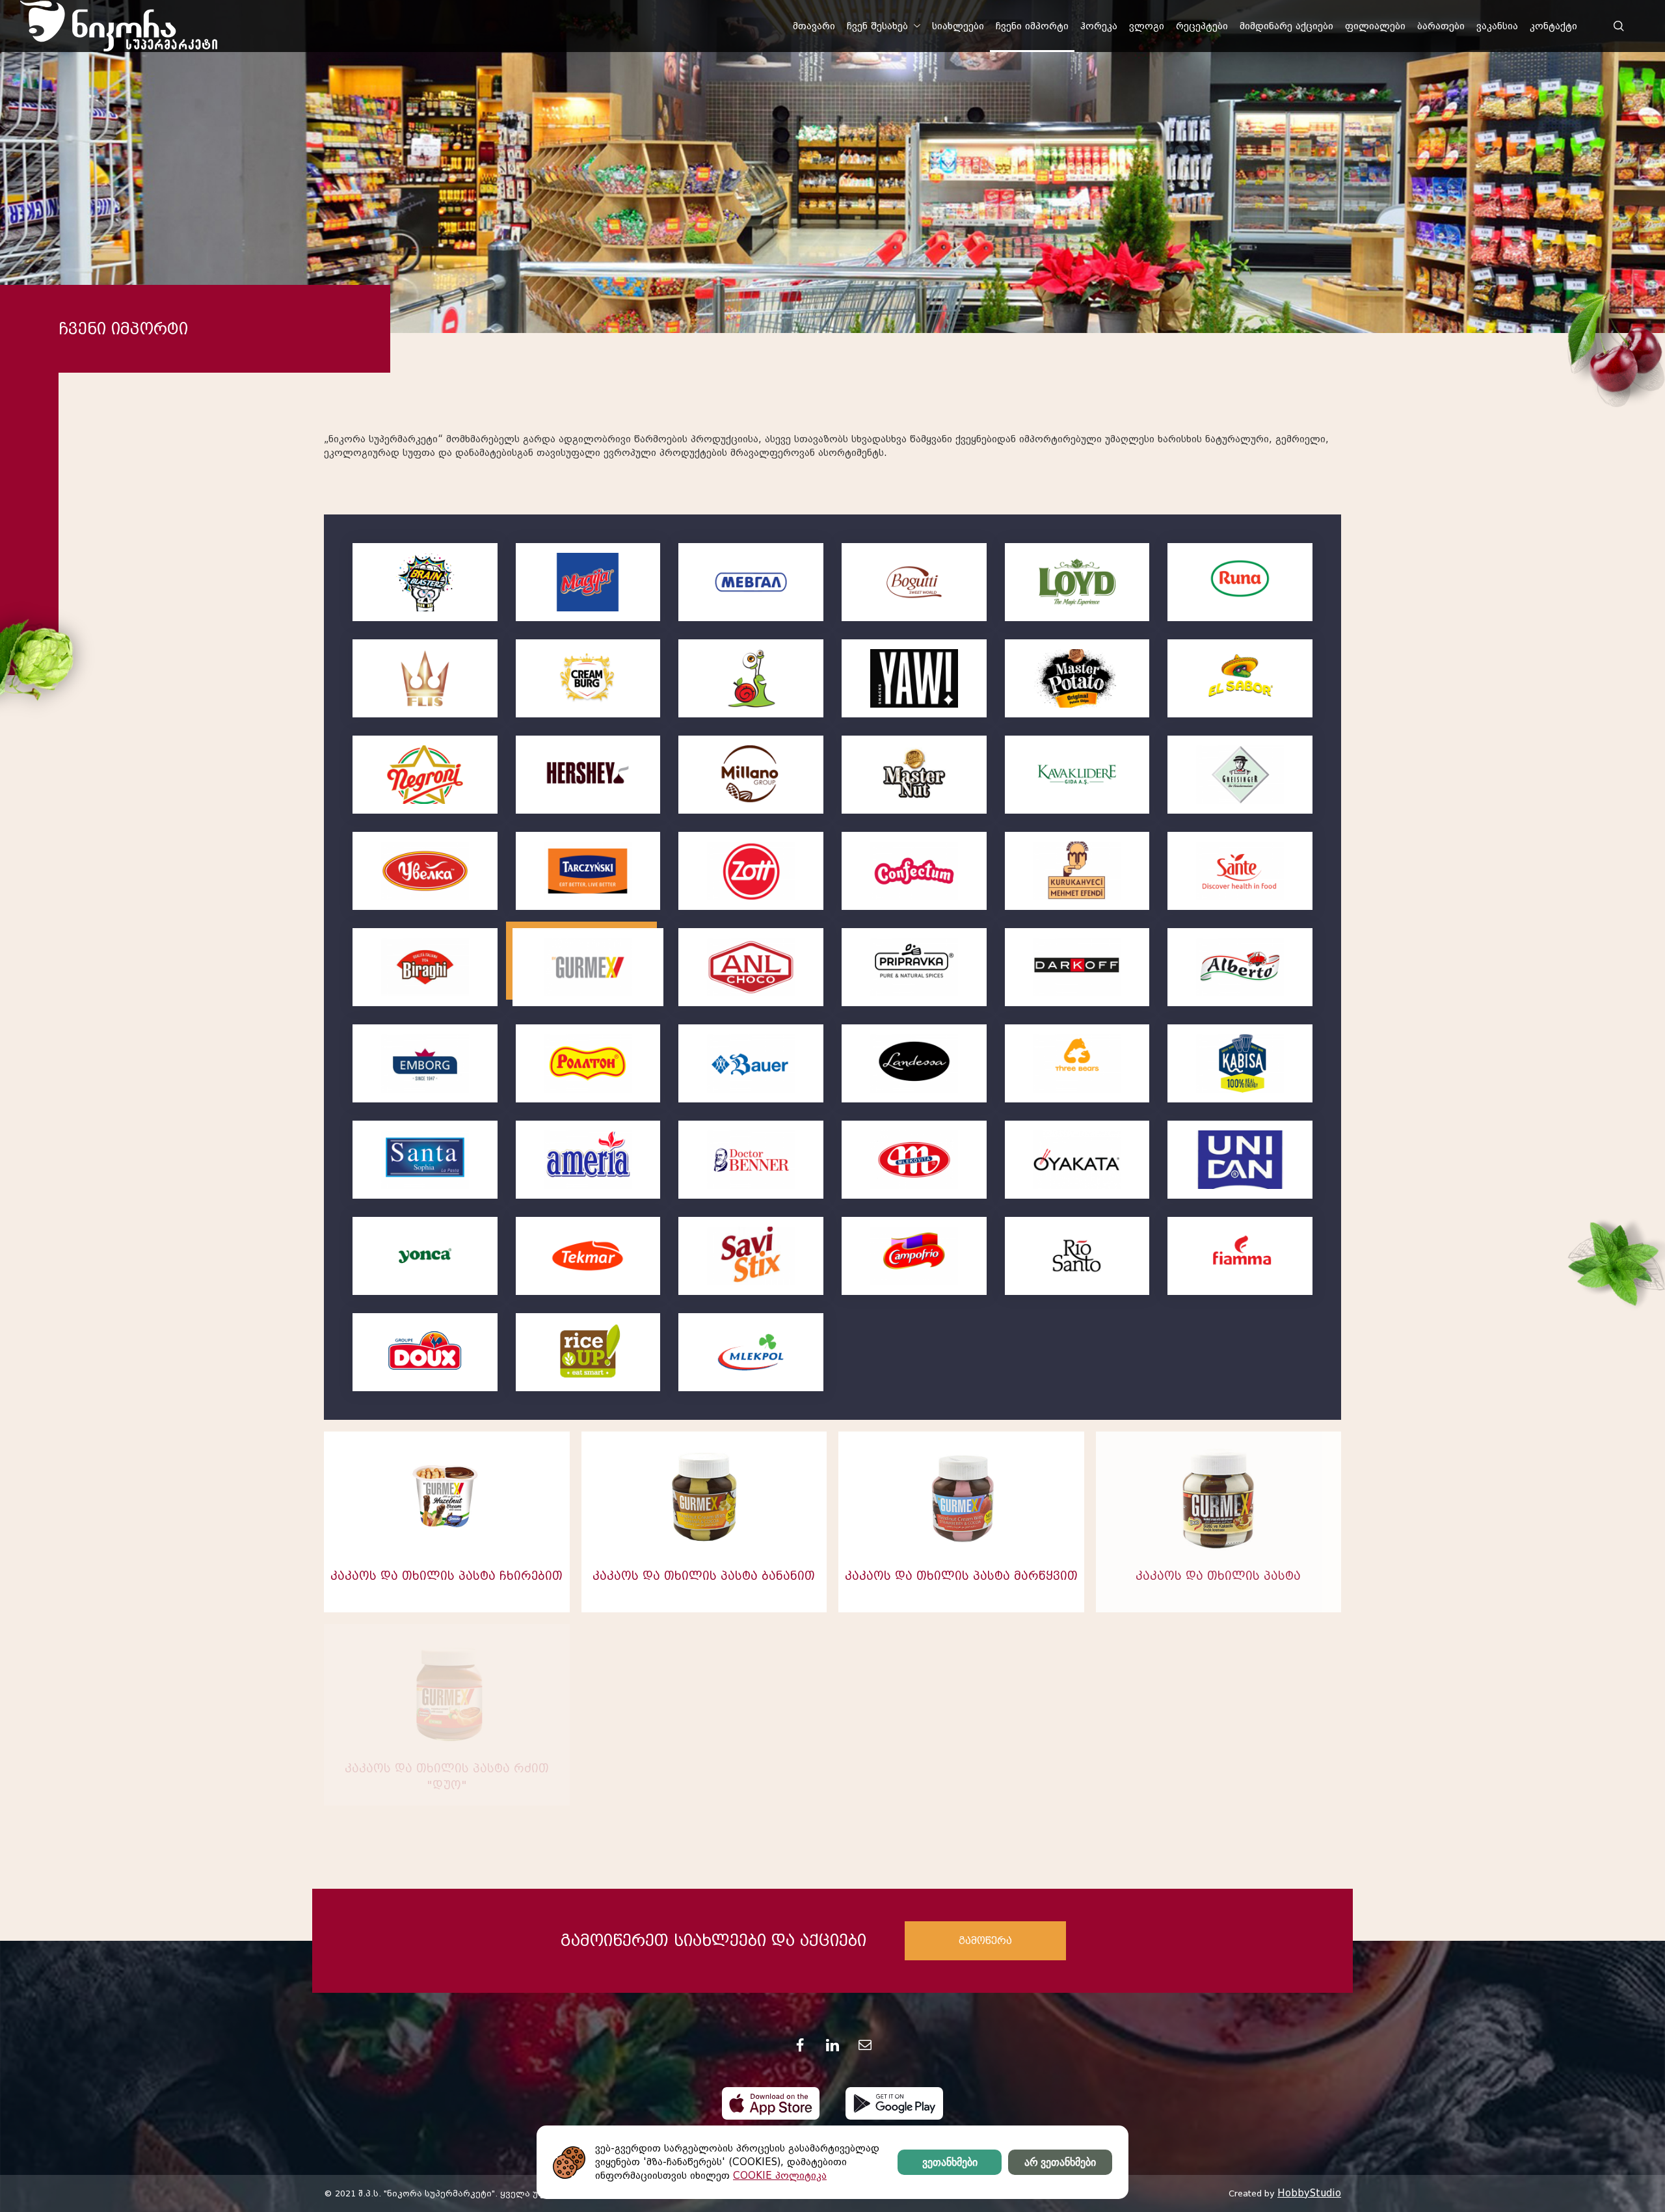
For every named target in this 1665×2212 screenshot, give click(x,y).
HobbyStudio (1309, 2193)
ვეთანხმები (950, 2162)
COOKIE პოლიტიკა (780, 2176)
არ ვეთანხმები (1060, 2162)
